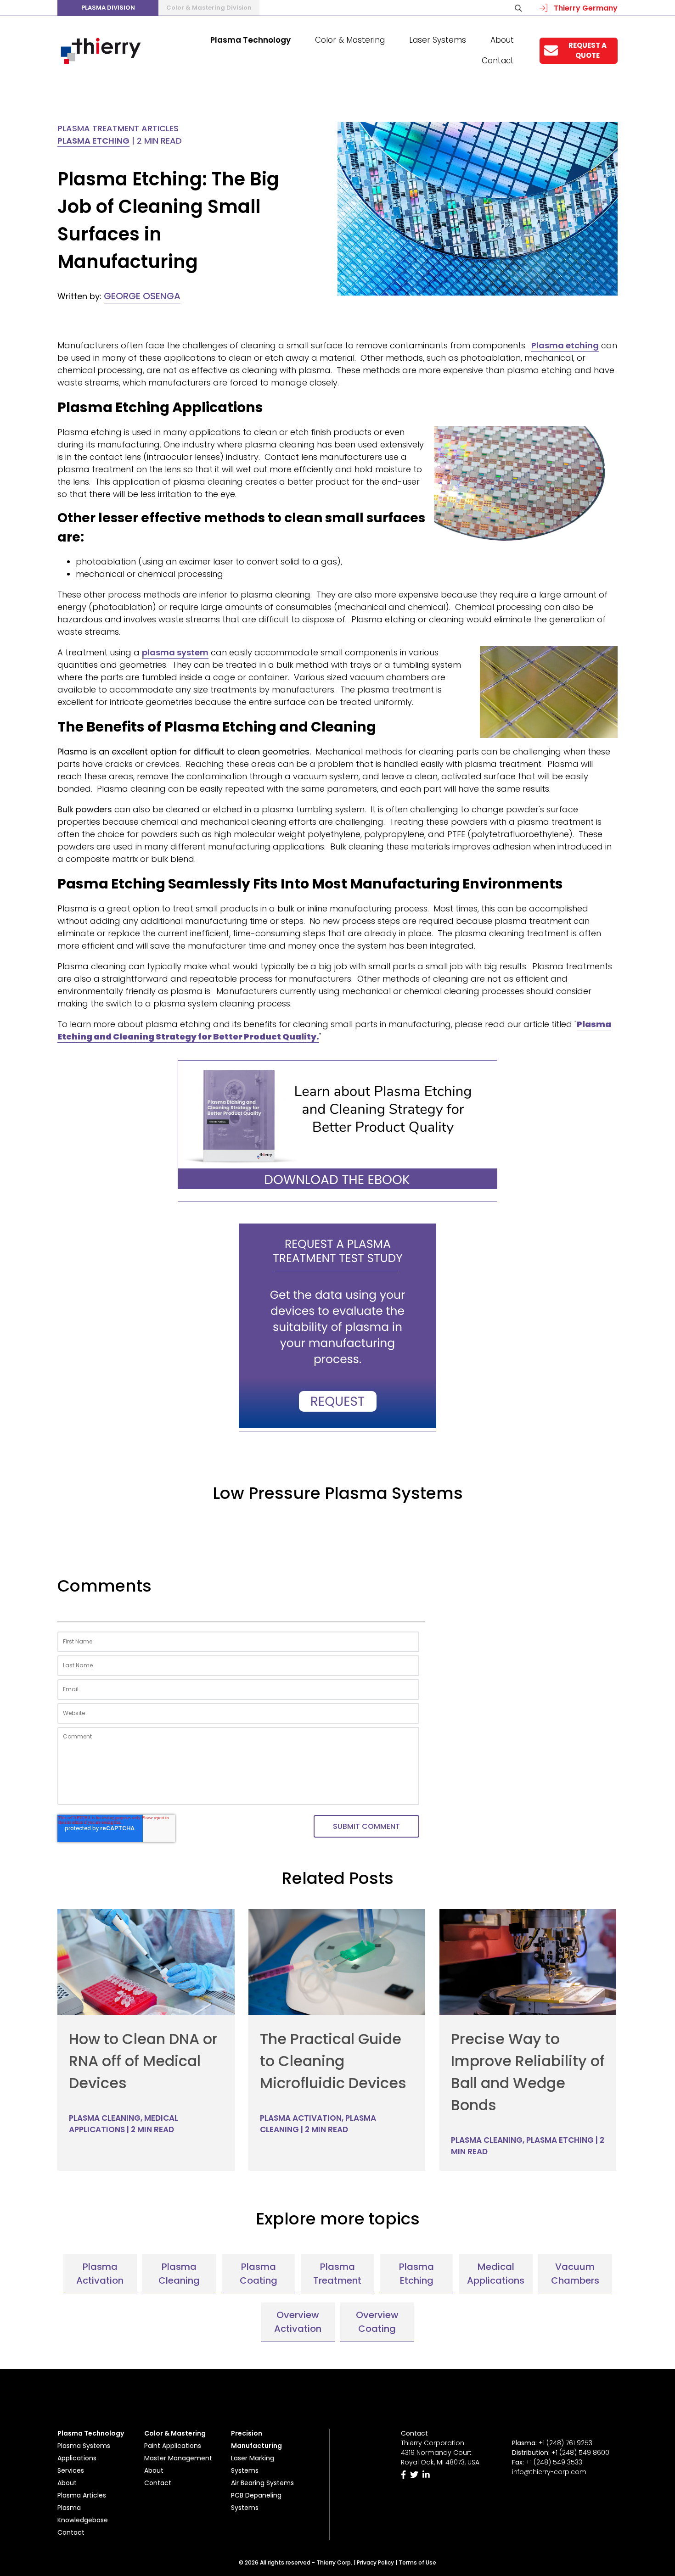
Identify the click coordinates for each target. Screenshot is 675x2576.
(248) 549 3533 (558, 2462)
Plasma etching (565, 345)
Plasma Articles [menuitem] (82, 2495)
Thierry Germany (585, 8)
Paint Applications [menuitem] (173, 2446)
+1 (580, 2453)
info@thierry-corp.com (549, 2472)
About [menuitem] (502, 40)
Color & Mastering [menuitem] (350, 40)
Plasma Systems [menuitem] (84, 2446)
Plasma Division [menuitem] (108, 8)
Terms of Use (417, 2562)
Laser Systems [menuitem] (438, 40)
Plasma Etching (93, 141)
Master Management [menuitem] (178, 2458)
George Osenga (142, 296)
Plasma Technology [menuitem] (250, 40)
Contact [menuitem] (498, 61)
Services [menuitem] (71, 2470)
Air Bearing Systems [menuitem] (262, 2483)
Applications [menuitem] (77, 2458)
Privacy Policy (375, 2562)
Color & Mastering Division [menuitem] (209, 8)
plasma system (175, 652)
